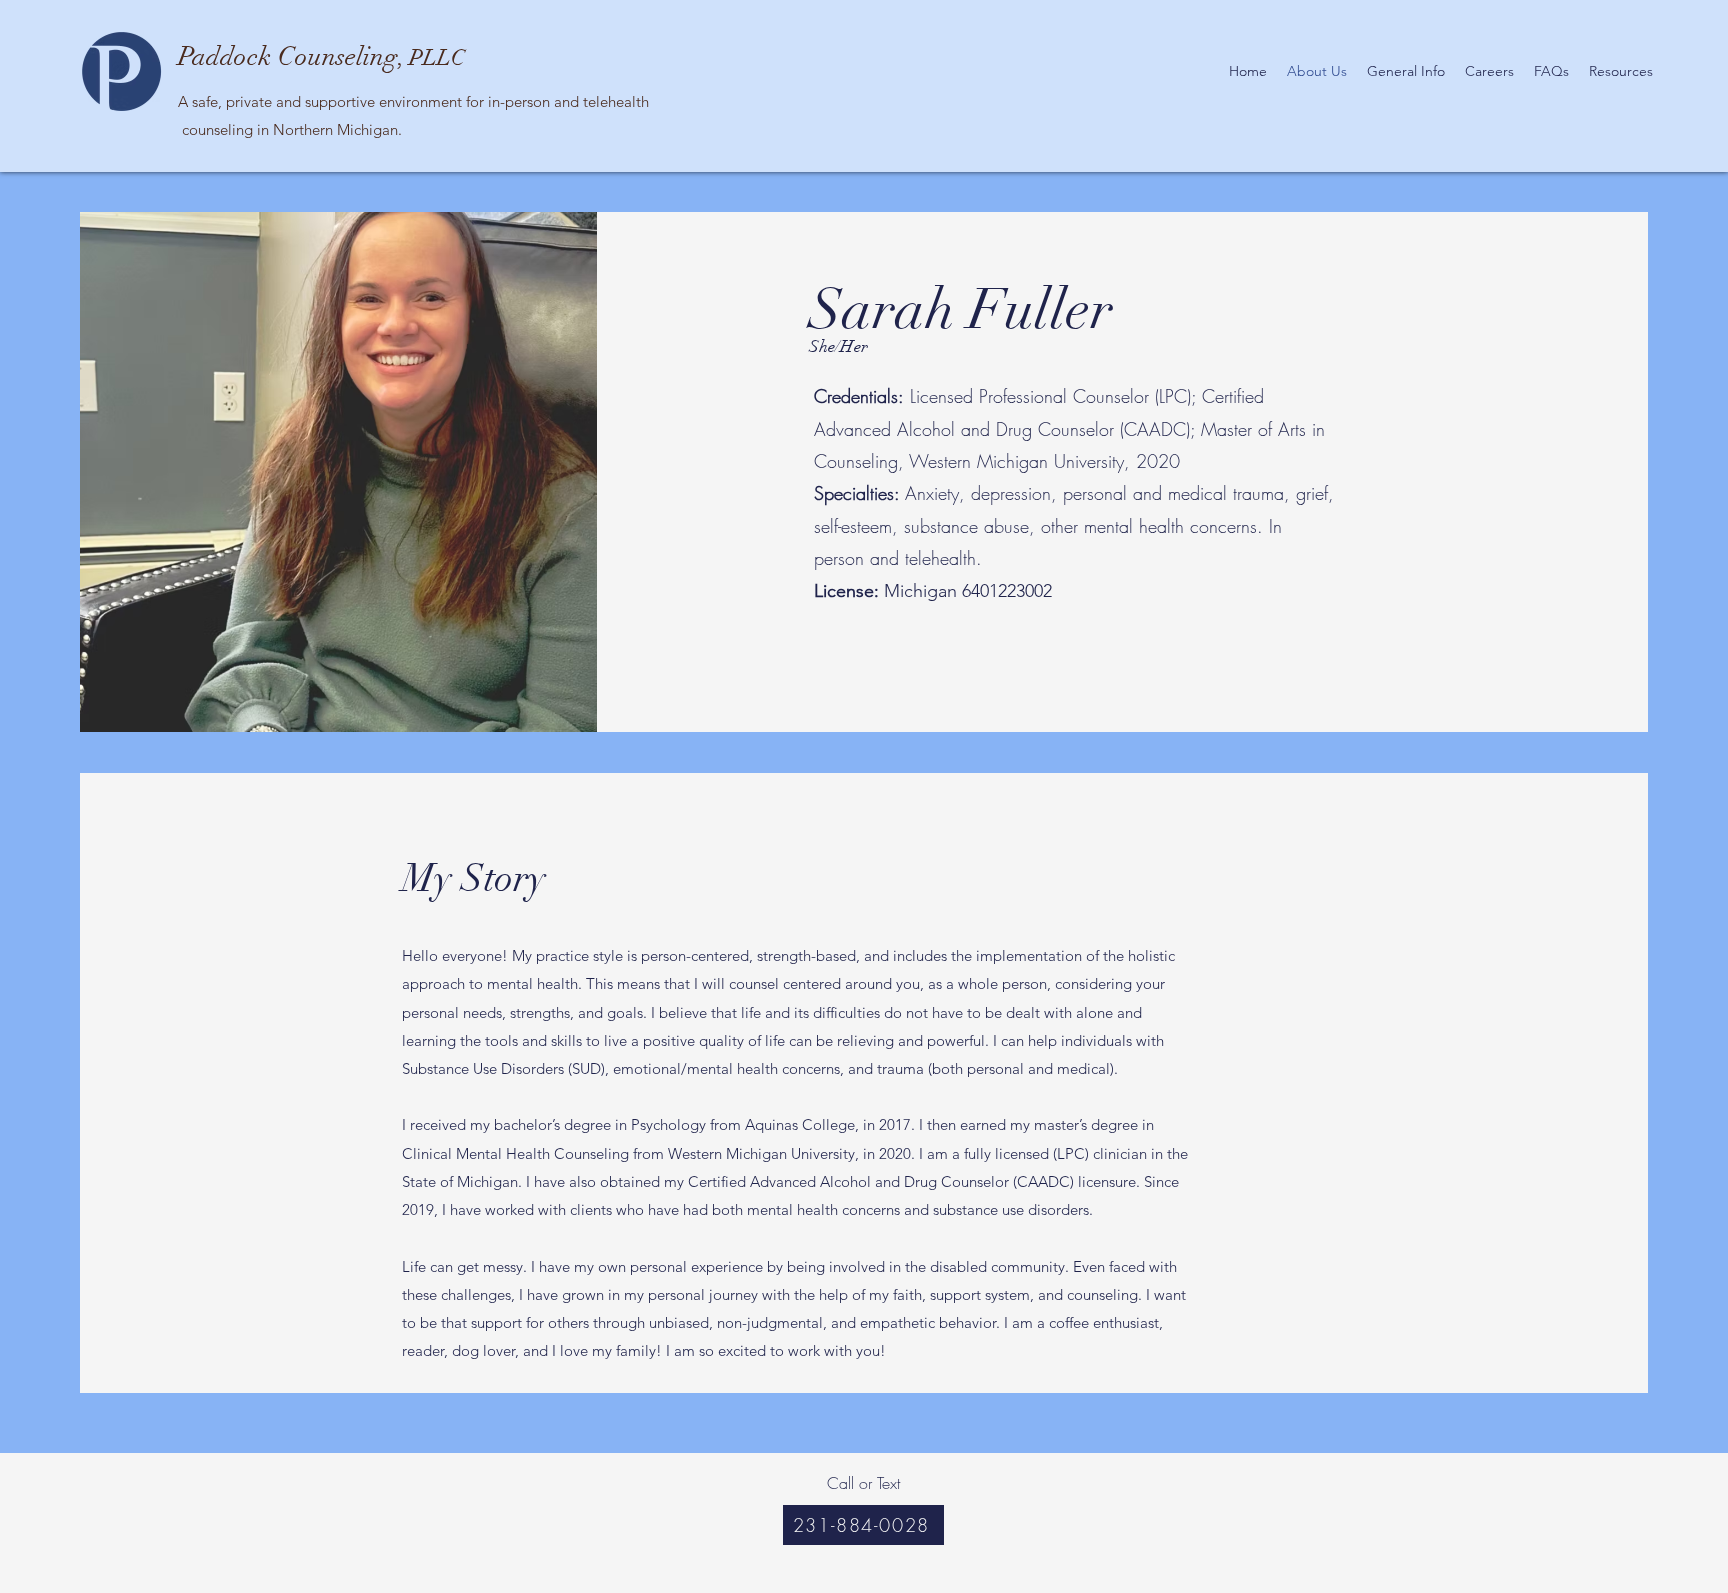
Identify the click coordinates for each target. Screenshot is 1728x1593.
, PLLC (321, 57)
